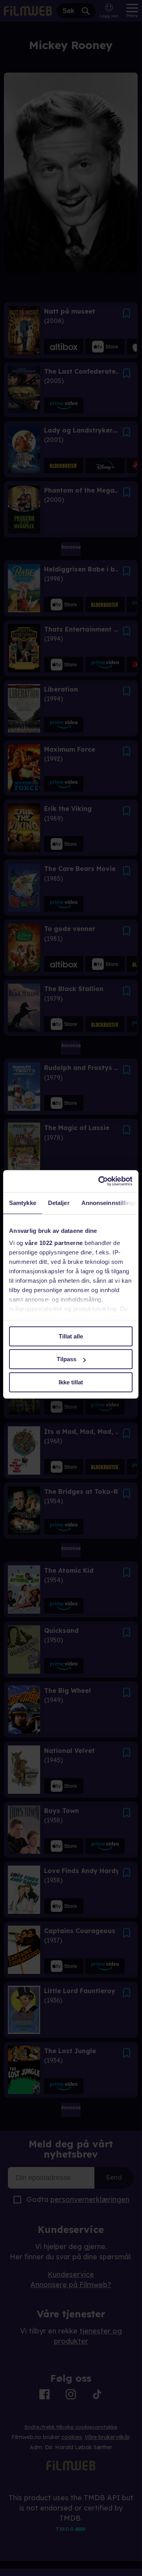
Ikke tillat (71, 1382)
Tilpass (66, 1359)
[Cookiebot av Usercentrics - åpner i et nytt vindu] (100, 1181)
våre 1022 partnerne (54, 1243)
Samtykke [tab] (23, 1203)
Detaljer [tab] (59, 1203)
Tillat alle (71, 1336)
